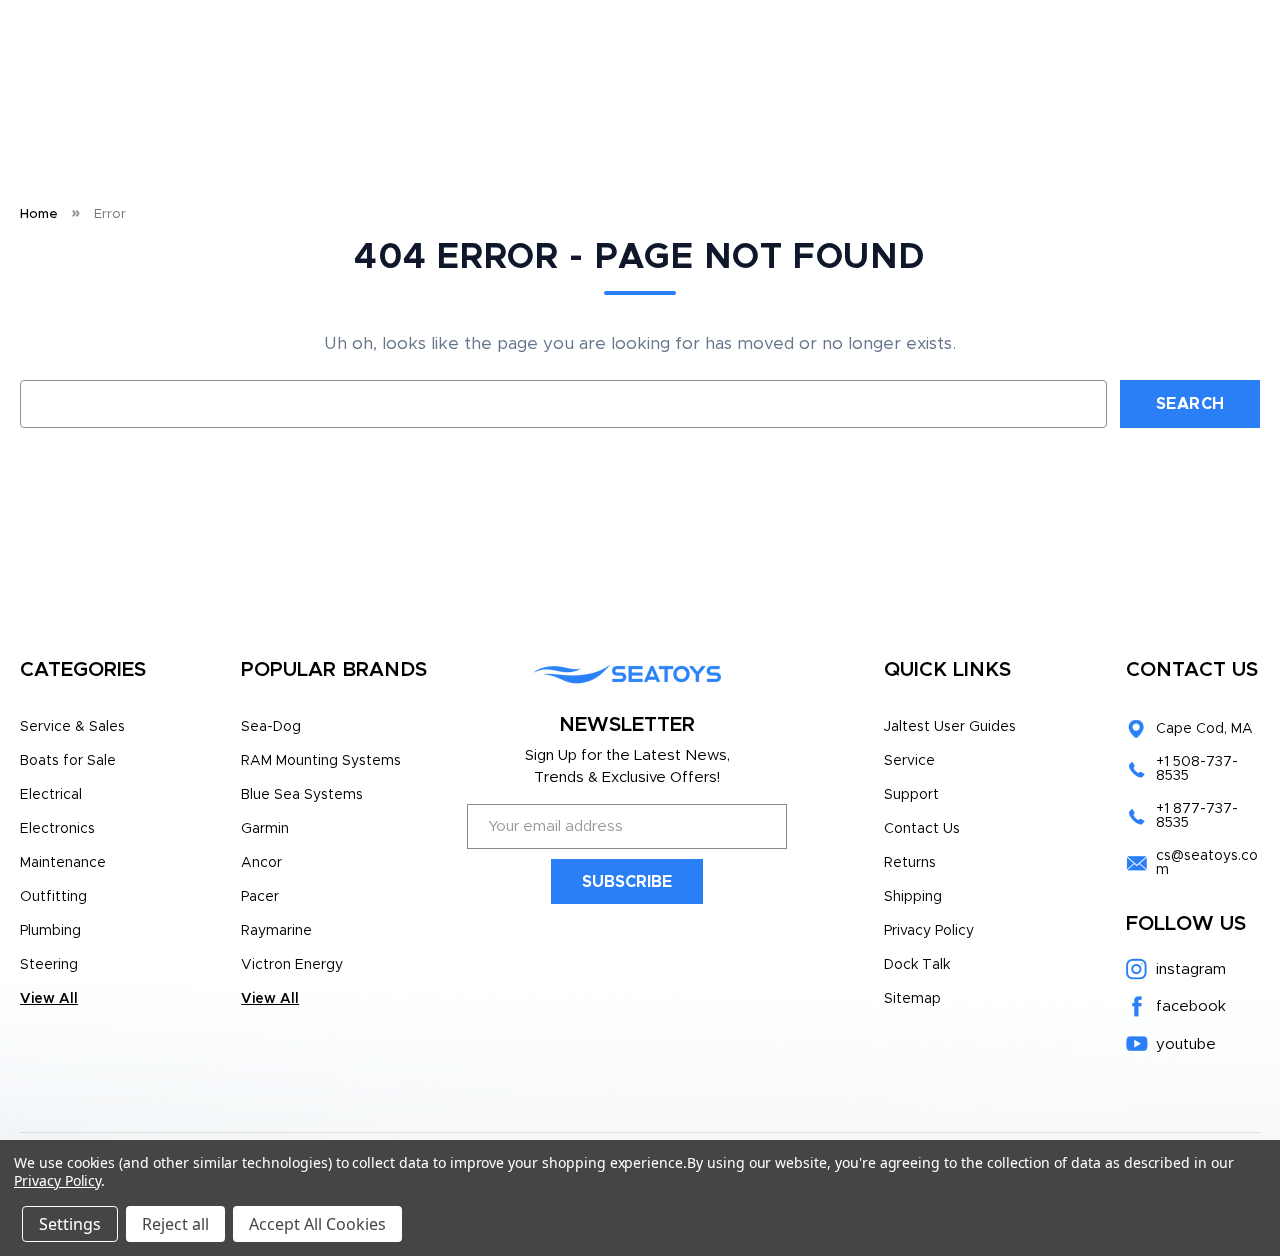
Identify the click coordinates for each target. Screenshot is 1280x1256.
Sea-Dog (271, 727)
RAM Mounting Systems (321, 761)
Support (911, 795)
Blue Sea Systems (302, 795)
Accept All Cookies (317, 1224)
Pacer (260, 897)
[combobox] (563, 404)
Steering (49, 965)
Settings (70, 1224)
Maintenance (63, 863)
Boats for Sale (68, 761)
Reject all (175, 1224)
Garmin (265, 829)
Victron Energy (292, 965)
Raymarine (276, 931)
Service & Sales (72, 727)
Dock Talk (917, 965)
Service (909, 761)
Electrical (51, 795)
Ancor (261, 863)
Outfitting (53, 897)
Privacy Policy (929, 931)
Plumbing (50, 931)
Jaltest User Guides (950, 727)
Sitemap (912, 999)
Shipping (913, 897)
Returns (910, 863)
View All (49, 999)
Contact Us (922, 829)
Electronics (57, 829)
